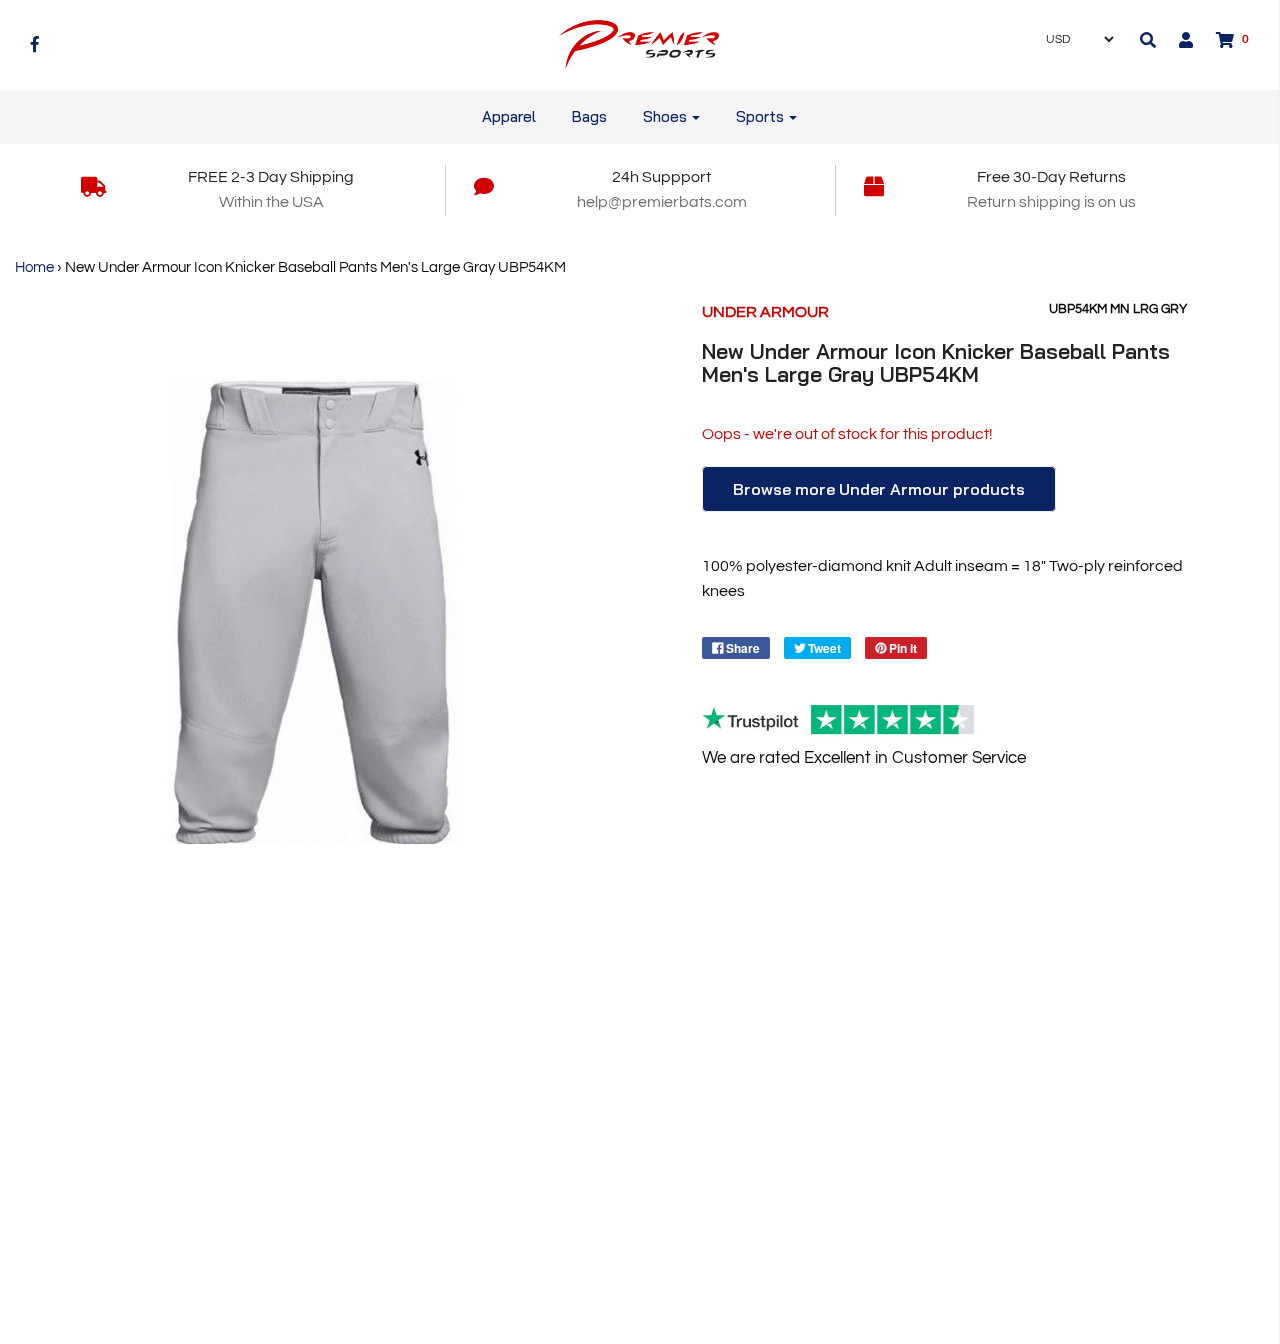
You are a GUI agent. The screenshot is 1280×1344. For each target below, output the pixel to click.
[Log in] (1176, 40)
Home (34, 267)
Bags (589, 116)
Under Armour (765, 312)
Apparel (509, 116)
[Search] (1148, 40)
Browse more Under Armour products (879, 489)
